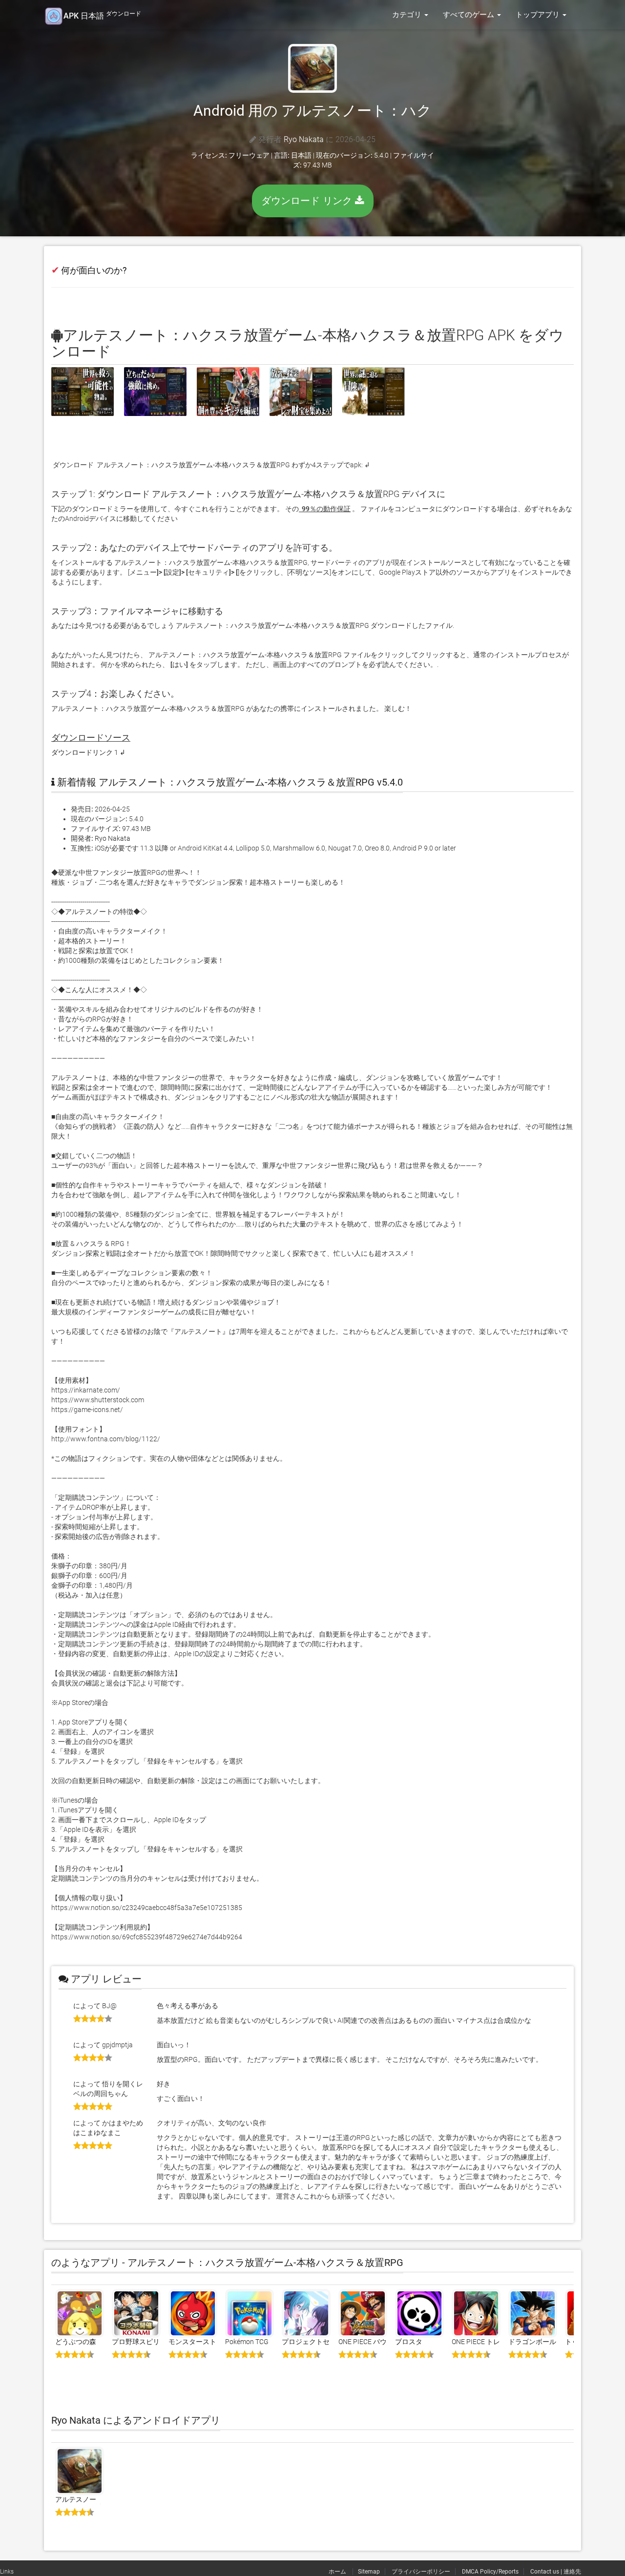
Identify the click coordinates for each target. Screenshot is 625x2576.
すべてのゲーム (469, 15)
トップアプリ (539, 15)
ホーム (338, 2572)
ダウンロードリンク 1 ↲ (88, 752)
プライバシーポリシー (421, 2572)
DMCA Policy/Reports (490, 2572)
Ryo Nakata (304, 139)
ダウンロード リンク (308, 201)
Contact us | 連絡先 (556, 2572)
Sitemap (369, 2572)
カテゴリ (408, 15)
